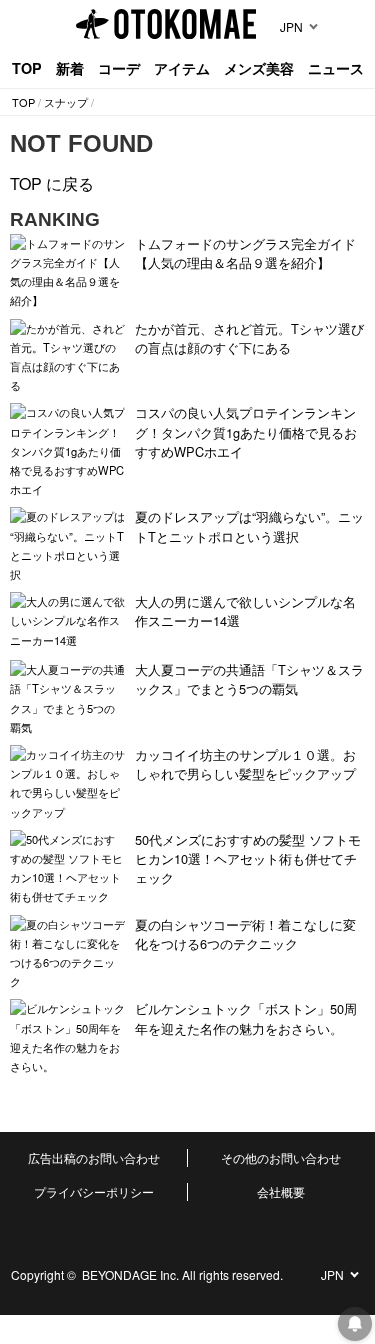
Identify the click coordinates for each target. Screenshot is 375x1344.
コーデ (119, 68)
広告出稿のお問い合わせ (94, 1157)
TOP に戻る (52, 183)
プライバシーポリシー (94, 1191)
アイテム (182, 68)
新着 (70, 68)
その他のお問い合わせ (281, 1157)
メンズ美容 (259, 68)
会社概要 (281, 1191)
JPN (291, 26)
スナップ (66, 102)
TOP (27, 68)
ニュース (336, 68)
